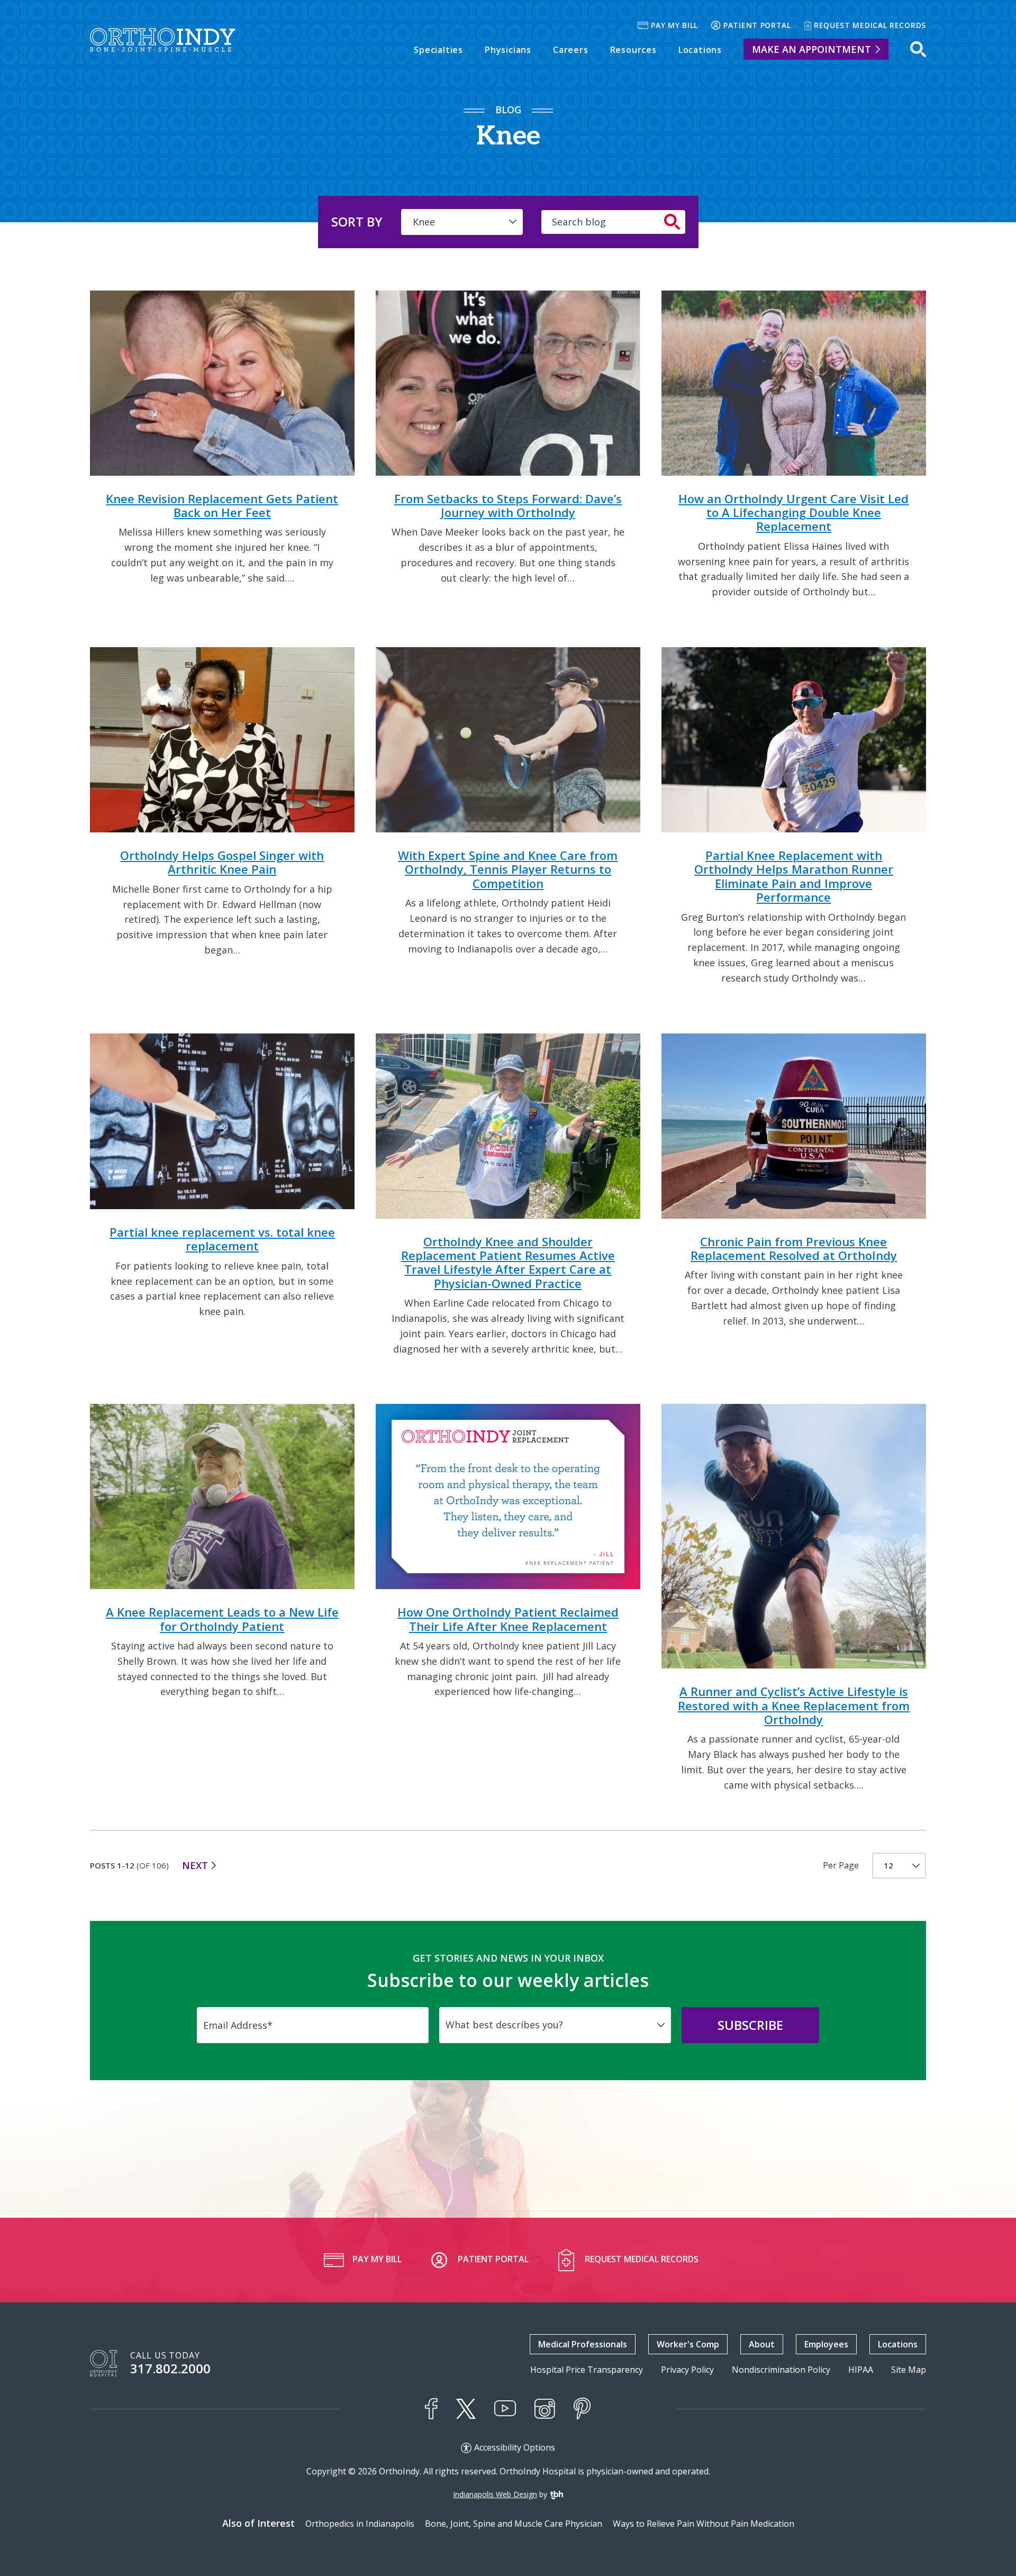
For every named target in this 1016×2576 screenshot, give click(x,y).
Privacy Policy (687, 2370)
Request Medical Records (870, 25)
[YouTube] (505, 2409)
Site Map (909, 2370)
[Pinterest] (582, 2409)
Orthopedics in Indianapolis (360, 2524)
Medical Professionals (583, 2344)
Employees (826, 2344)
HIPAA (861, 2370)
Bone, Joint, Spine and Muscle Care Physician (514, 2524)
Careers (571, 50)
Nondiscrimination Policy (781, 2370)
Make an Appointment (811, 49)
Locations (700, 50)
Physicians (508, 50)
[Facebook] (431, 2409)
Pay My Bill (674, 25)
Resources (633, 50)
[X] (466, 2409)
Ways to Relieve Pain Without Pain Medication (704, 2524)
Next (195, 1865)
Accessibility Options (515, 2448)
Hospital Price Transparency (587, 2370)
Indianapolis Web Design (495, 2494)
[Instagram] (545, 2409)
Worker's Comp (688, 2344)
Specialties (438, 50)
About (762, 2344)
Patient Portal (757, 25)
